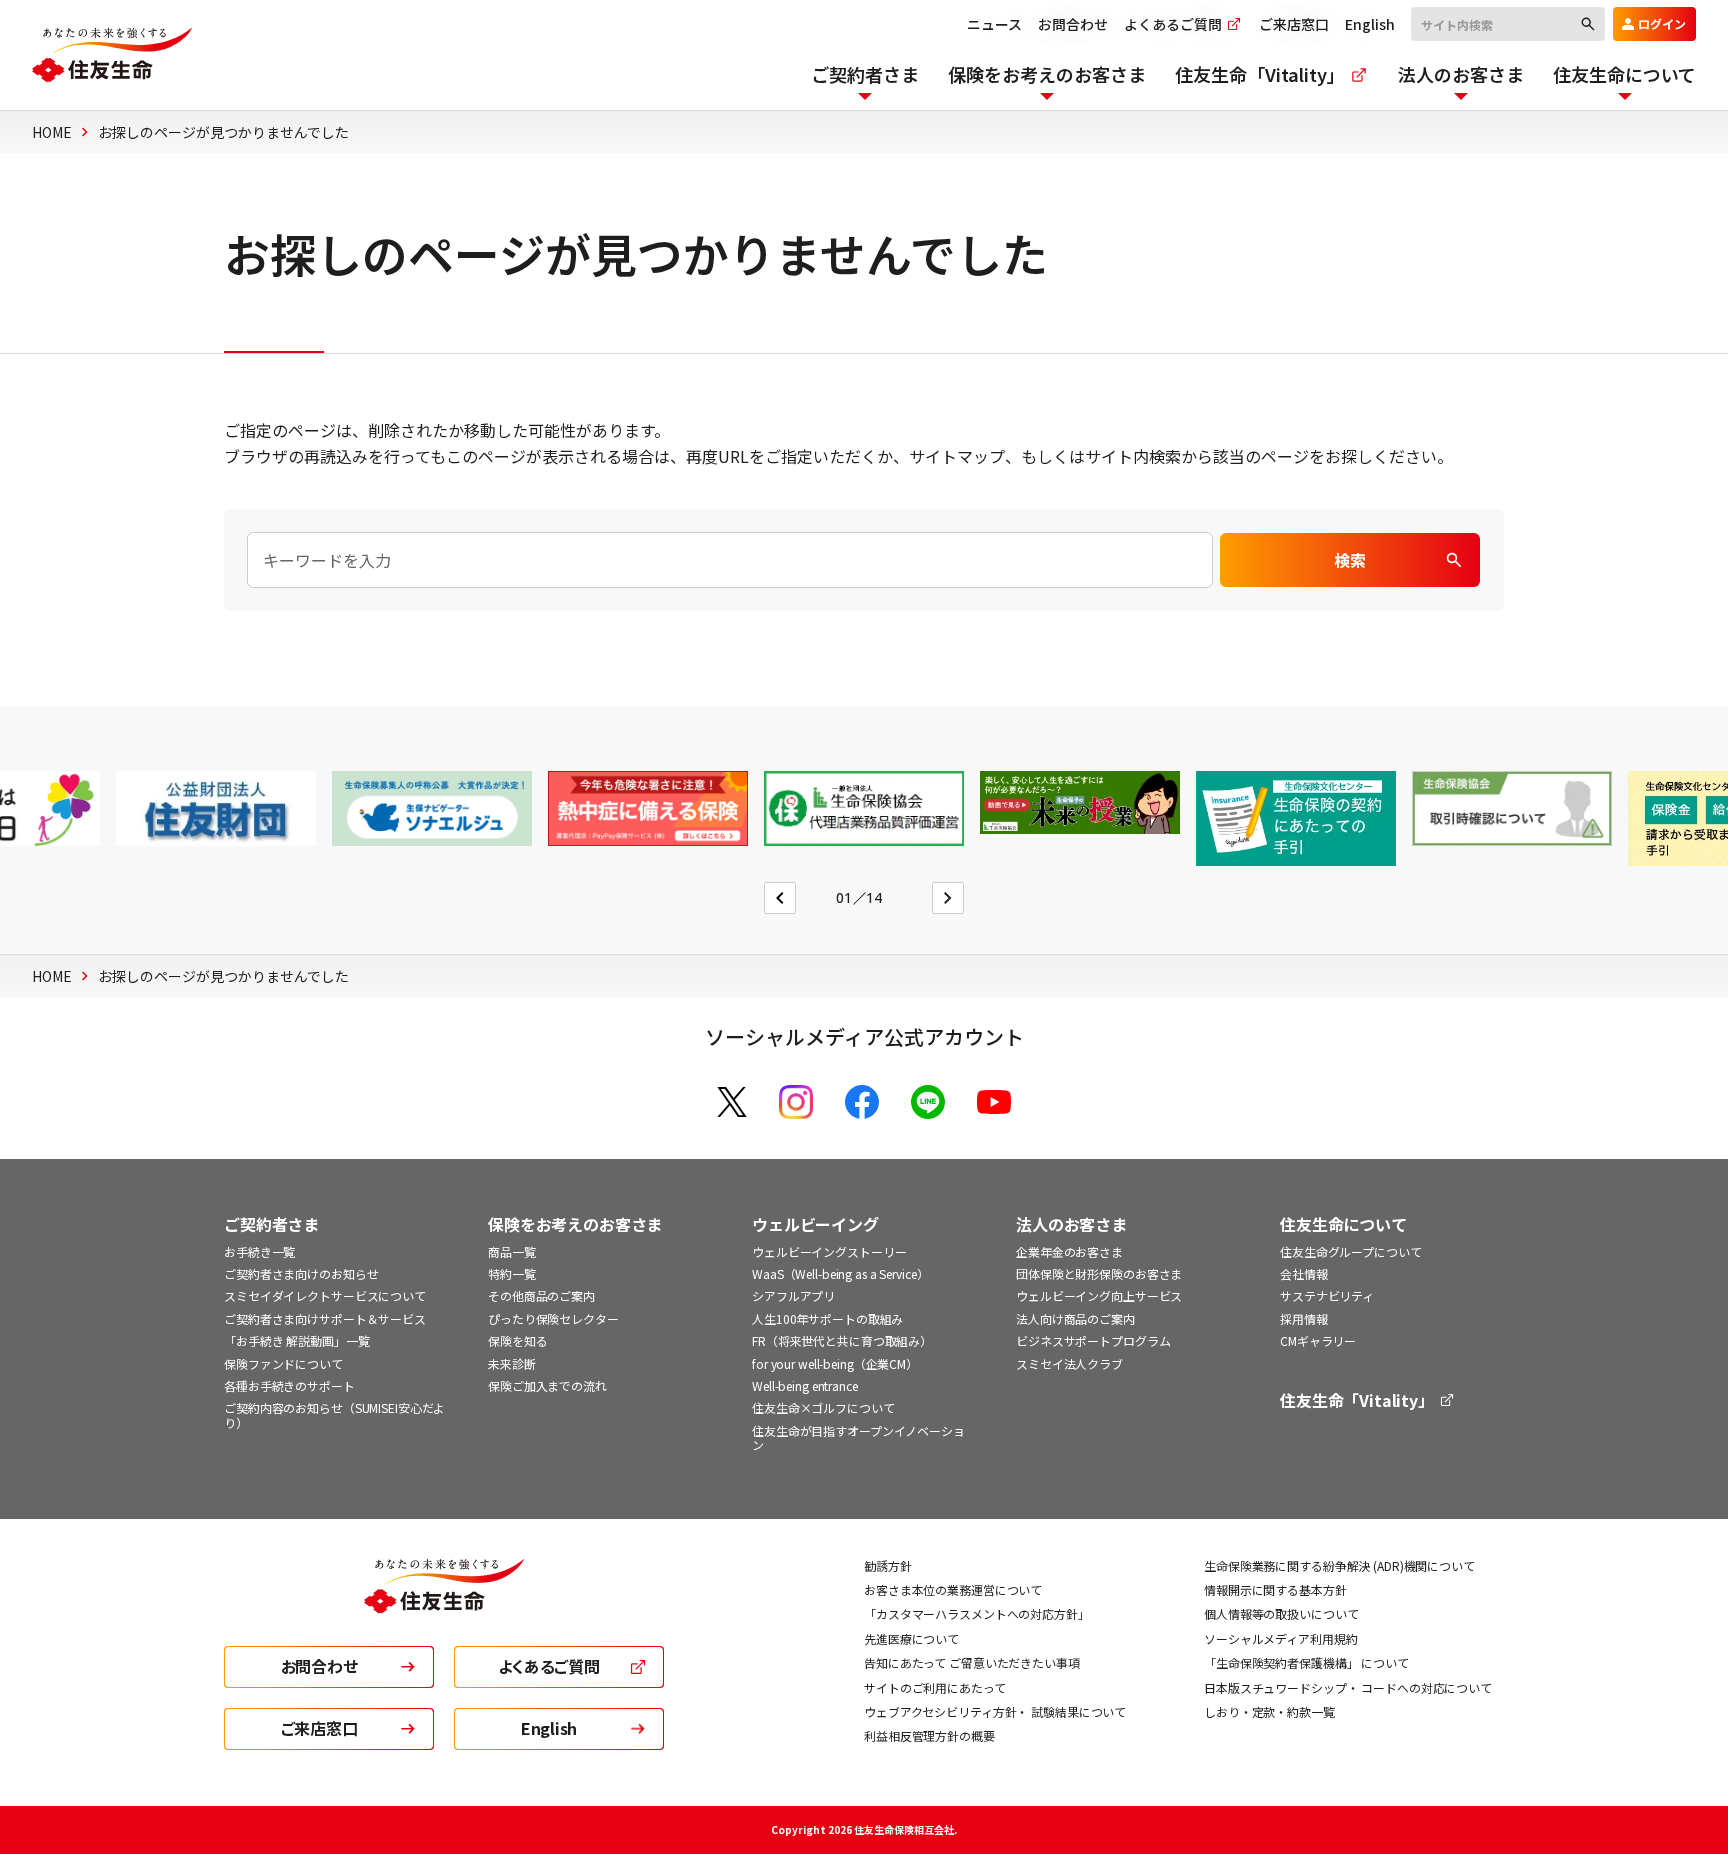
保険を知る (517, 1340)
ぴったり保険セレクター (553, 1318)
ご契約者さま (271, 1224)
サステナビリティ (1327, 1295)
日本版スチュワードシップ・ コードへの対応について (1348, 1687)
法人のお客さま (1071, 1224)
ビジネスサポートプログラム (1093, 1340)
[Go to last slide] (780, 898)
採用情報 (1304, 1318)
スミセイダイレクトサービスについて (325, 1295)
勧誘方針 (888, 1565)
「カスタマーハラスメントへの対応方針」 (977, 1613)
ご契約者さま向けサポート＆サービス (325, 1318)
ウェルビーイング (815, 1224)
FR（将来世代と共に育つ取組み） (842, 1340)
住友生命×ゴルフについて (823, 1407)
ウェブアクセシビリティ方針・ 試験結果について (995, 1711)
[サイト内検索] (1508, 23)
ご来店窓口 (1294, 24)
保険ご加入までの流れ (547, 1385)
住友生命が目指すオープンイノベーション (858, 1437)
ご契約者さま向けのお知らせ (301, 1273)
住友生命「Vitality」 (1359, 1400)
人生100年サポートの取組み (827, 1318)
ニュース (994, 24)
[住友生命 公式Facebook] (862, 1102)
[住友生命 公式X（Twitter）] (732, 1102)
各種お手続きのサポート (289, 1385)
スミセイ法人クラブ (1069, 1363)
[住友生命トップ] (444, 1600)
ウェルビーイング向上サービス (1099, 1295)
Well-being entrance (805, 1385)
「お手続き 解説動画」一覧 (296, 1340)
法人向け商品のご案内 (1075, 1318)
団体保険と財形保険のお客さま (1099, 1273)
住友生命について (1343, 1224)
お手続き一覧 (259, 1251)
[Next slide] (948, 898)
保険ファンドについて (283, 1363)
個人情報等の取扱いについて (1281, 1613)
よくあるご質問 (1174, 24)
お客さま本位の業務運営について (953, 1589)
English (1370, 24)
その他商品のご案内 (541, 1295)
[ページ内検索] (730, 560)
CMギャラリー (1318, 1340)
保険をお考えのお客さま (575, 1224)
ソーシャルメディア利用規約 (1280, 1638)
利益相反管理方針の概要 (929, 1735)
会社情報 (1304, 1273)
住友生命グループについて (1351, 1251)
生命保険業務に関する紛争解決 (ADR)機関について (1339, 1565)
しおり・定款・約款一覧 (1269, 1711)
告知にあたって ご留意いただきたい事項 (972, 1662)
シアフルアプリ (793, 1295)
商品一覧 (512, 1251)
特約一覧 (512, 1273)
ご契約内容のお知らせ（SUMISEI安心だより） (334, 1414)
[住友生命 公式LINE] (928, 1102)
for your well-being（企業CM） (835, 1363)
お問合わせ (1073, 24)
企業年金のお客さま (1069, 1251)
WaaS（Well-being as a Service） (840, 1273)
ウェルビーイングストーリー (829, 1251)
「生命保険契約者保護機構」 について (1306, 1662)
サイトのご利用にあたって (935, 1687)
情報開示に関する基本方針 (1275, 1589)
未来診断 (512, 1363)
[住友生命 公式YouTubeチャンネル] (994, 1102)
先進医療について (911, 1638)
